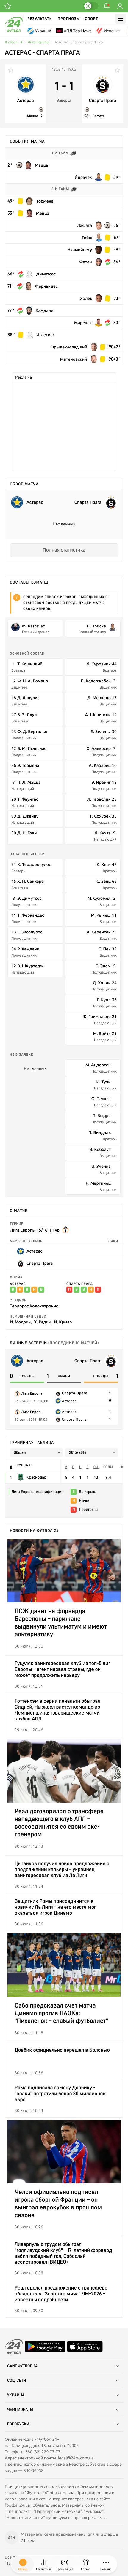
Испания (112, 31)
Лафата (98, 116)
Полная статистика (64, 550)
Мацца (32, 116)
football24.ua (17, 2505)
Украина (43, 31)
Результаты (40, 19)
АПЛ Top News (78, 31)
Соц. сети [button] (17, 2381)
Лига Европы (38, 42)
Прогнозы (69, 19)
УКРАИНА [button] (16, 2395)
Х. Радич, (43, 1322)
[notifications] (107, 6)
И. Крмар (63, 1322)
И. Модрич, (21, 1322)
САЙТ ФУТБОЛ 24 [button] (22, 2366)
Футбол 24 (14, 42)
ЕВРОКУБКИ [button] (18, 2424)
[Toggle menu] (121, 19)
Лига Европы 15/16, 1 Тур (35, 1230)
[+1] (8, 6)
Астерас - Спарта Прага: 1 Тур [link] (79, 42)
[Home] (14, 31)
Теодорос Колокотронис (34, 1306)
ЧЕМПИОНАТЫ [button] (20, 2410)
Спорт (92, 19)
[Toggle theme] (91, 6)
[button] (106, 2564)
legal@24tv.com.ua (76, 2458)
